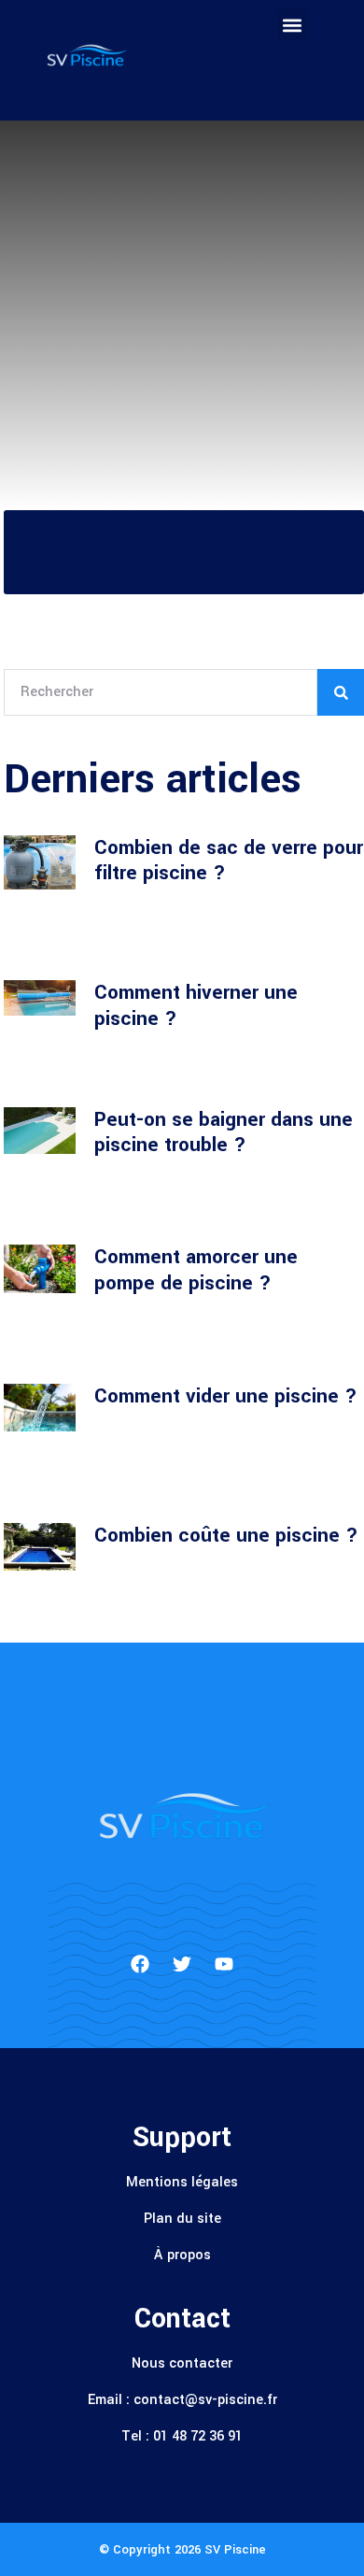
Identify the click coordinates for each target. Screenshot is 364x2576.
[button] (293, 25)
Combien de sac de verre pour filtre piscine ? (229, 861)
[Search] (341, 692)
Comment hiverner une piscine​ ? (196, 1005)
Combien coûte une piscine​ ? (226, 1535)
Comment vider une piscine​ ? (226, 1396)
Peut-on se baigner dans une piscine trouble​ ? (224, 1132)
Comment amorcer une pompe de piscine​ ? (196, 1270)
